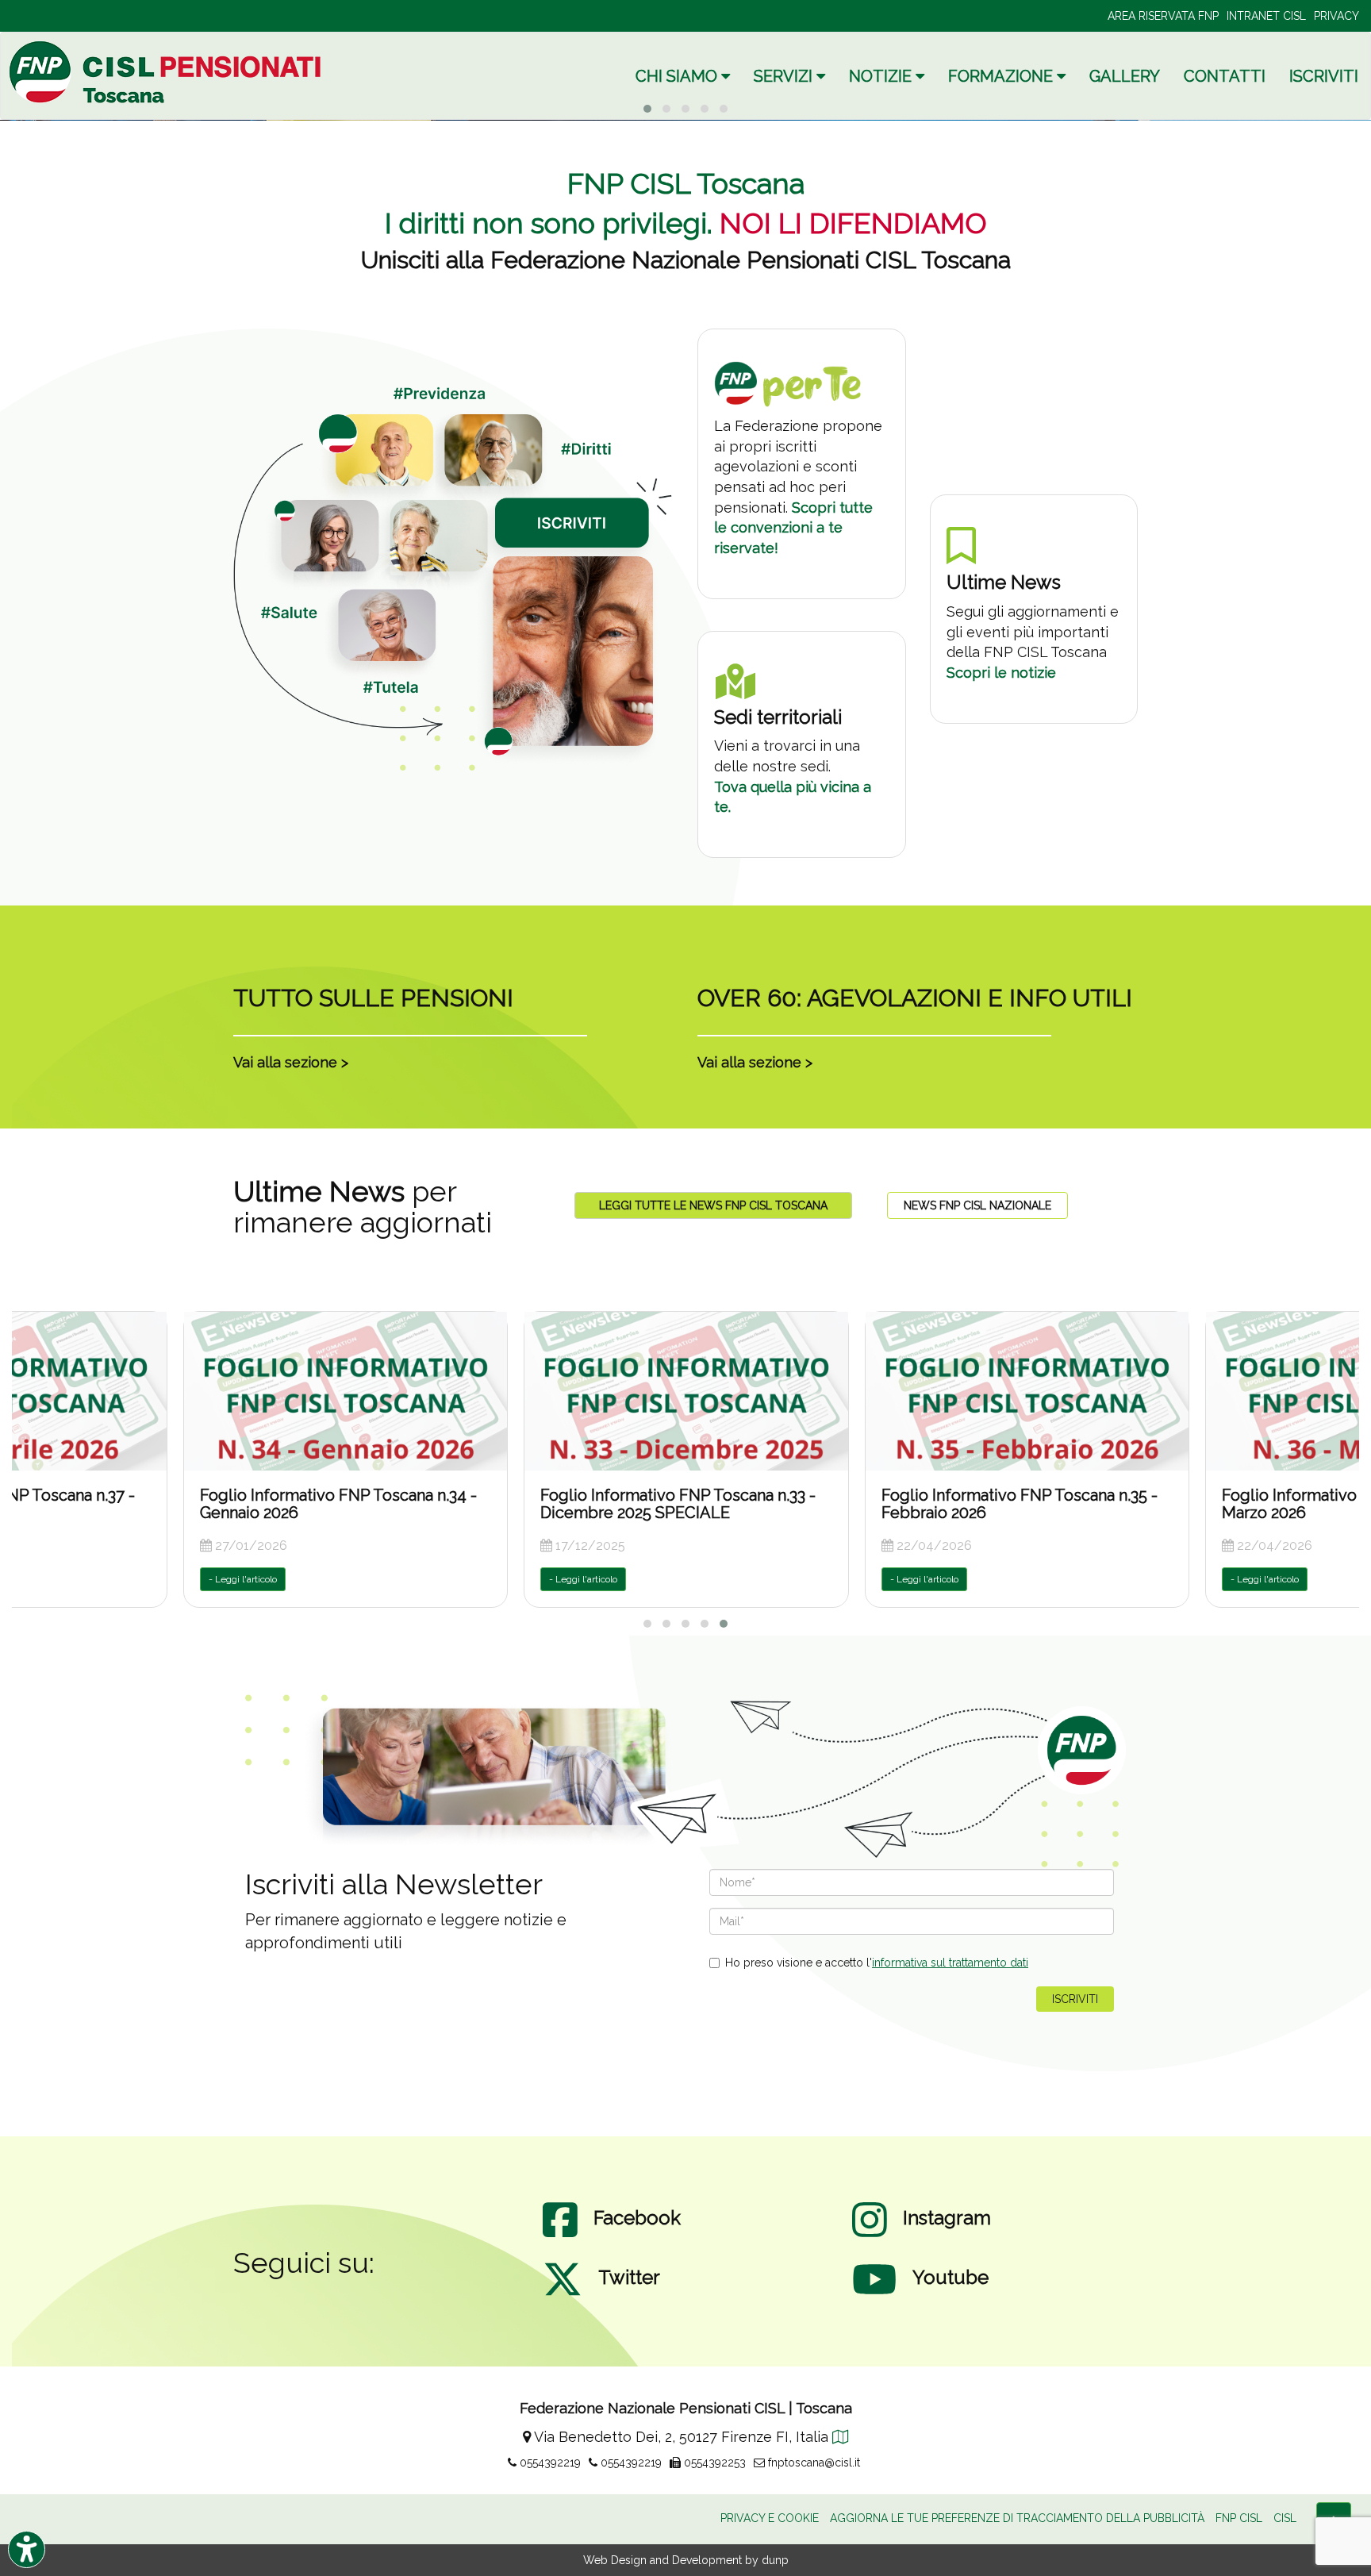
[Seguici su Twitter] (563, 2295)
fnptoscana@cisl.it (812, 2463)
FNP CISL (1239, 2518)
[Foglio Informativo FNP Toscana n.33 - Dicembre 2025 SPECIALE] (346, 1391)
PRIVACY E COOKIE (770, 2518)
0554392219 (549, 2463)
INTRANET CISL (1266, 16)
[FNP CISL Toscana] (167, 72)
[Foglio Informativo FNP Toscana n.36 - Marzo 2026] (1027, 1391)
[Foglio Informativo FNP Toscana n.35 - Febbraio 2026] (686, 1391)
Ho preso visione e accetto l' (877, 1963)
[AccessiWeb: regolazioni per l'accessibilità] (27, 2549)
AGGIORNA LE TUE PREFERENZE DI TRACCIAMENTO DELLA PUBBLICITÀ (1017, 2518)
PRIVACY (1336, 16)
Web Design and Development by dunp (686, 2560)
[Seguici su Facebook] (560, 2236)
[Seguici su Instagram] (870, 2236)
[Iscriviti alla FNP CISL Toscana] (453, 577)
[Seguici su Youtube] (874, 2295)
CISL (1285, 2518)
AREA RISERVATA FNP (1163, 16)
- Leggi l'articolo (243, 1579)
